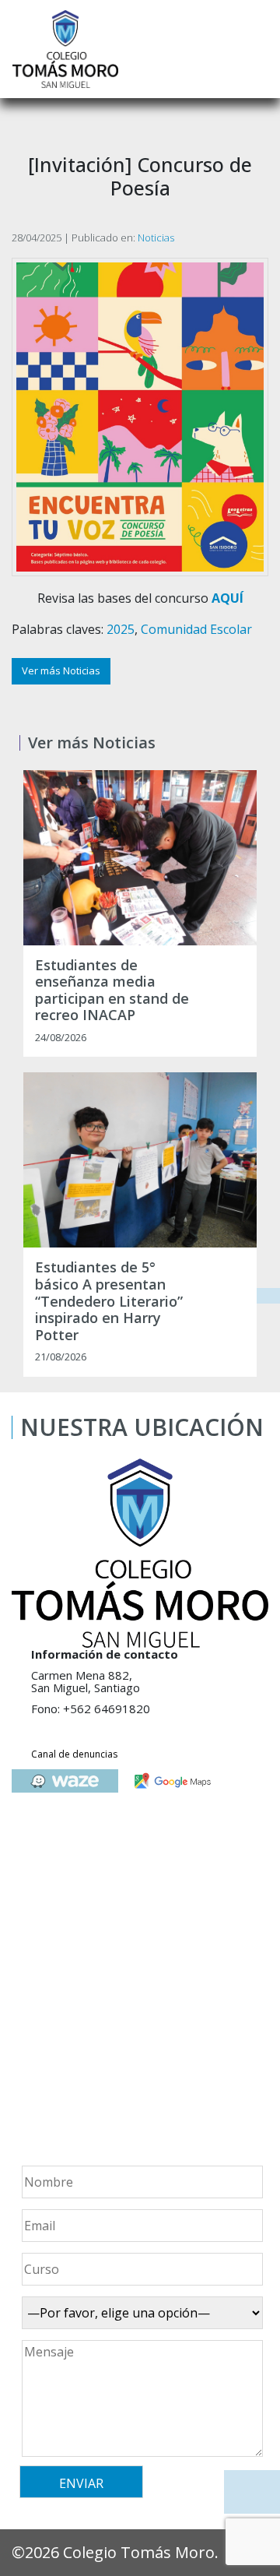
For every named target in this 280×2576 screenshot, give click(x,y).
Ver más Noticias (61, 670)
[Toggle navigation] (257, 49)
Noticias (156, 238)
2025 (121, 629)
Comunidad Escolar (196, 629)
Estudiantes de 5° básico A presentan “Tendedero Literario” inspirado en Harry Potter (109, 1301)
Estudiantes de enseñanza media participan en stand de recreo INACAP (112, 991)
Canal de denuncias (74, 1754)
